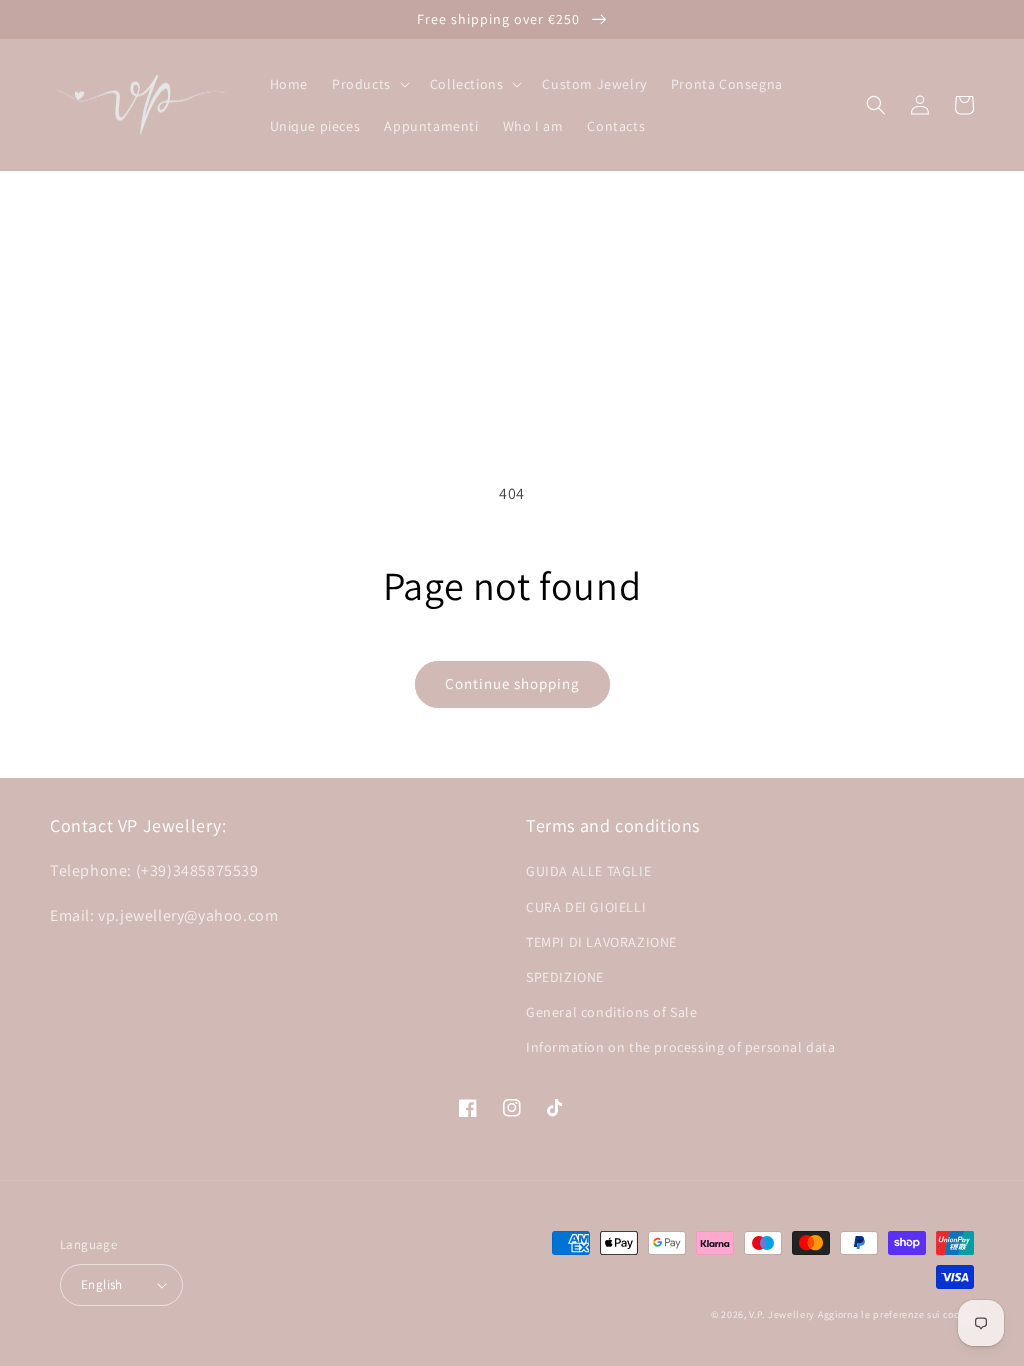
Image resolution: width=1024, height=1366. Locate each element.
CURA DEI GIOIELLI (586, 907)
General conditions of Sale (612, 1012)
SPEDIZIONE (565, 977)
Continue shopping (512, 683)
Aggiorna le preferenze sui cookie (896, 1314)
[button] (369, 84)
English (102, 1284)
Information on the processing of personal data (681, 1047)
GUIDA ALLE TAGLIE (588, 871)
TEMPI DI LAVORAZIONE (601, 942)
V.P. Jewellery (782, 1314)
